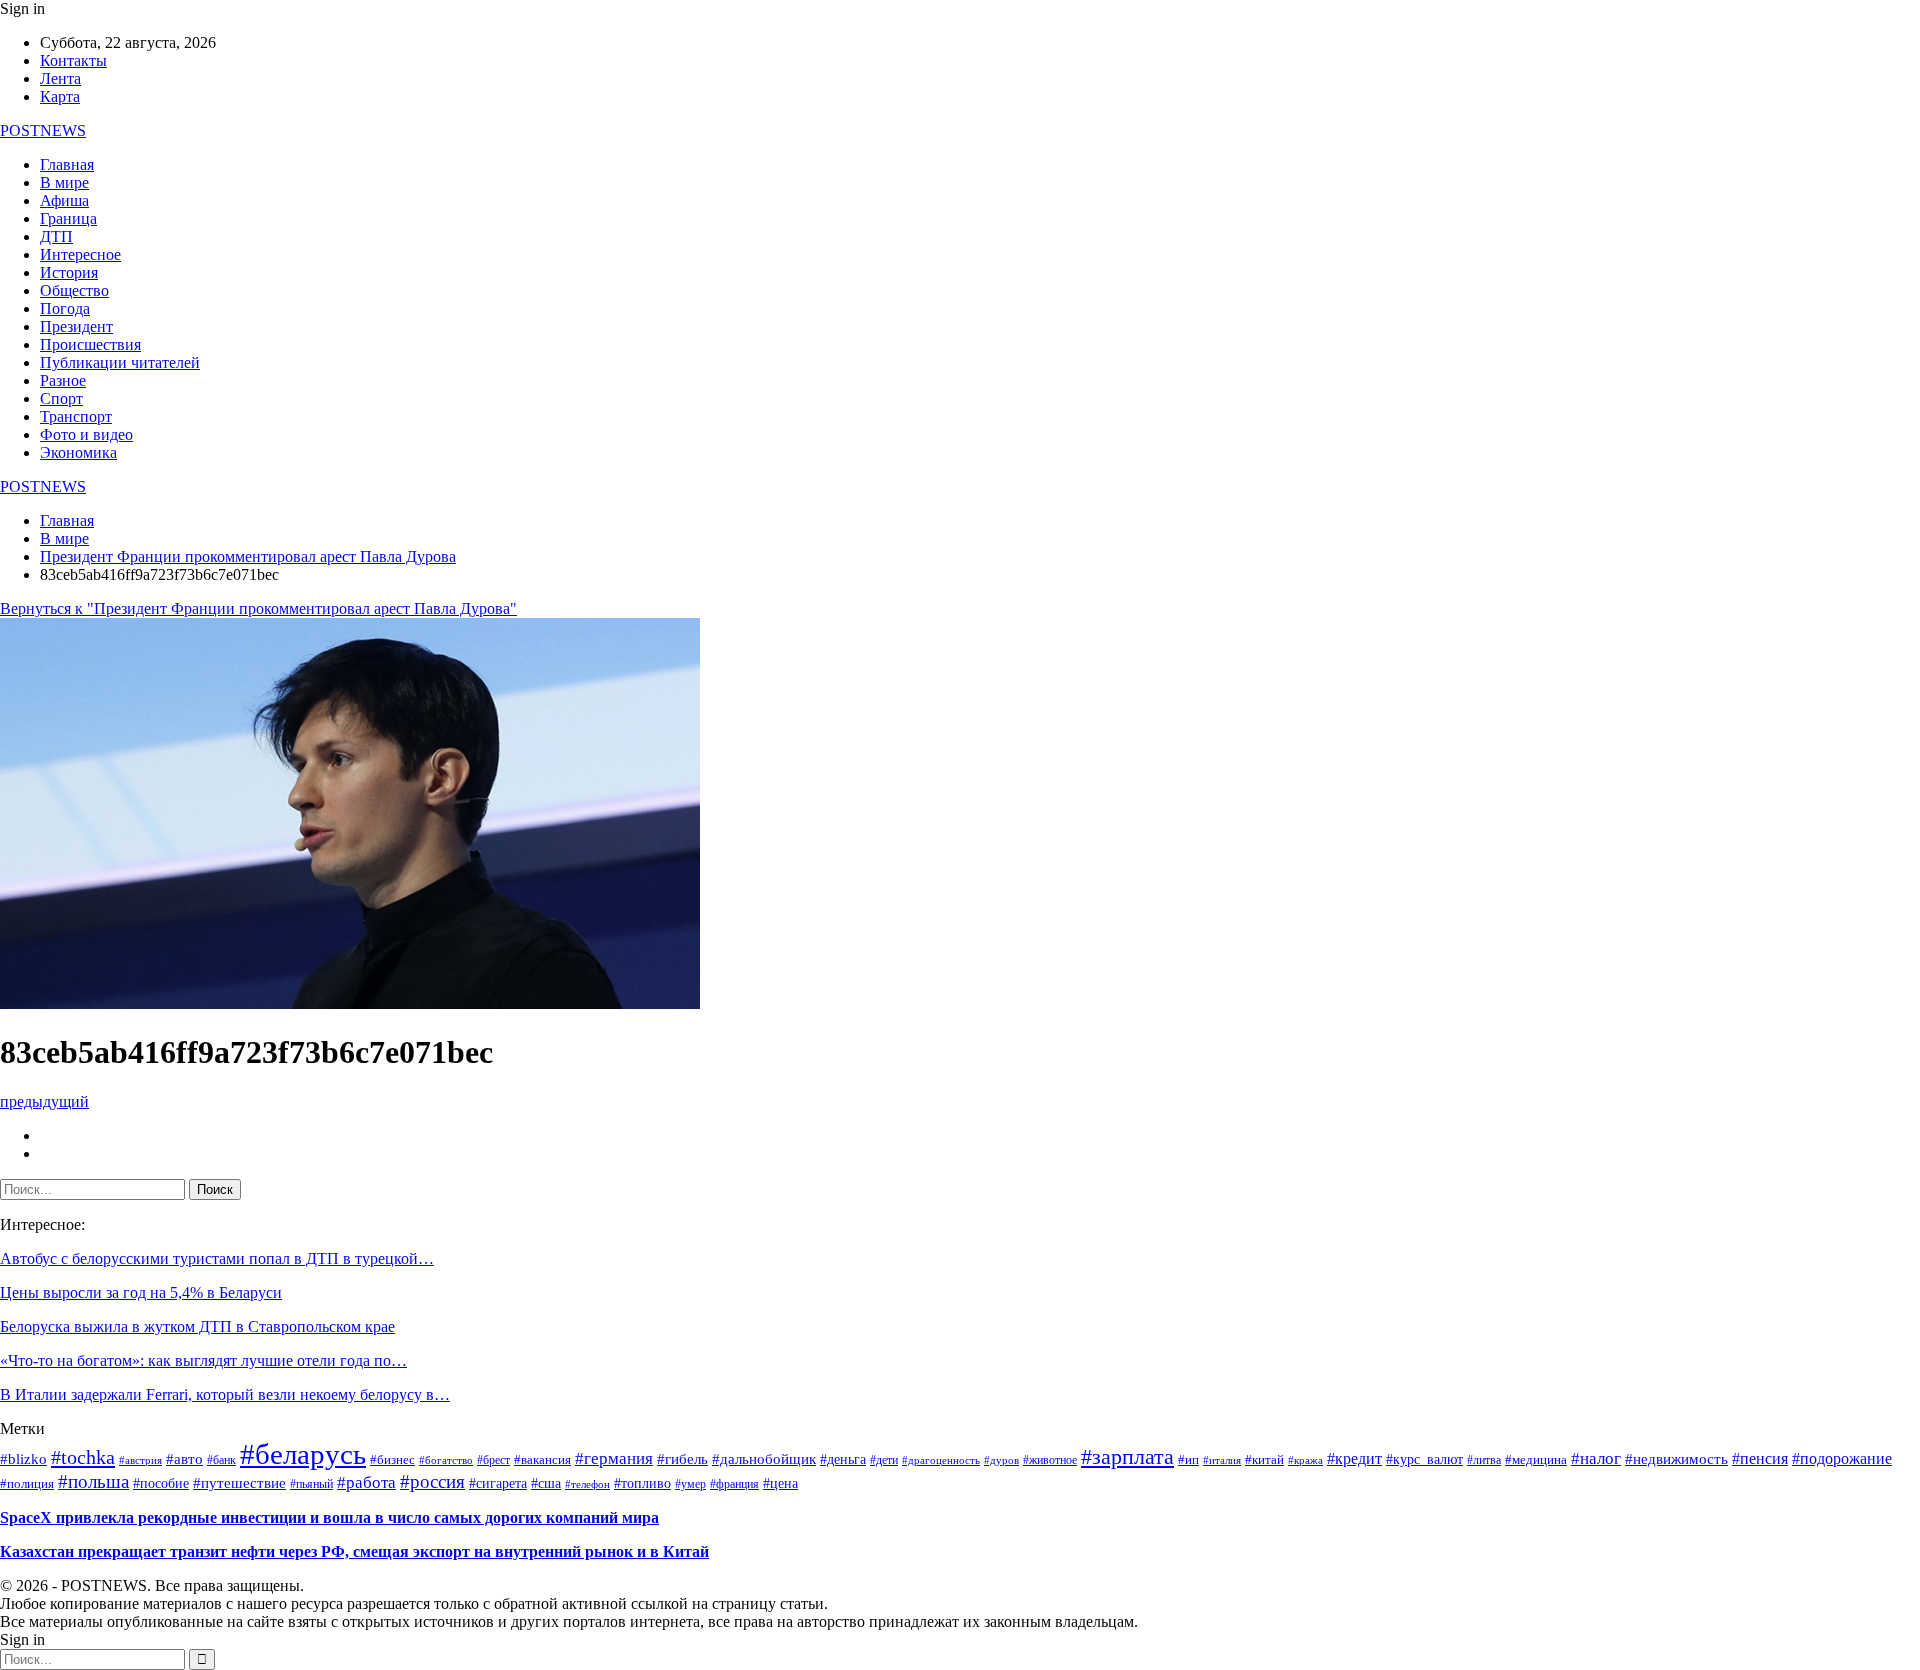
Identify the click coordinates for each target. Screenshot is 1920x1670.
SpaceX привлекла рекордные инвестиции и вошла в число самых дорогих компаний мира (329, 1517)
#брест (493, 1460)
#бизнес (392, 1460)
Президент (76, 326)
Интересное (80, 254)
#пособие (161, 1483)
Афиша (64, 200)
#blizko (23, 1459)
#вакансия (542, 1460)
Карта (60, 96)
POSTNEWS (43, 130)
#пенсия (1760, 1458)
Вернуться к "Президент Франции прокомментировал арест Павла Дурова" (258, 608)
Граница (68, 218)
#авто (184, 1459)
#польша (93, 1481)
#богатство (446, 1460)
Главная (67, 164)
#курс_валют (1424, 1459)
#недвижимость (1676, 1459)
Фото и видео (86, 434)
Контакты (73, 60)
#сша (546, 1483)
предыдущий (44, 1101)
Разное (63, 380)
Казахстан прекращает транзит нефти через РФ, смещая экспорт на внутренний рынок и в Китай (354, 1551)
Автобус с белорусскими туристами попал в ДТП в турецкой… (217, 1258)
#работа (366, 1482)
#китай (1264, 1460)
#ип (1188, 1460)
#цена (780, 1483)
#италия (1222, 1460)
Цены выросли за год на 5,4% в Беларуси (141, 1292)
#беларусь (303, 1454)
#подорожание (1842, 1458)
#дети (884, 1460)
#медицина (1536, 1460)
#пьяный (311, 1484)
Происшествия (90, 344)
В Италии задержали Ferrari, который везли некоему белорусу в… (225, 1394)
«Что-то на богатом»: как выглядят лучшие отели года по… (203, 1360)
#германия (614, 1458)
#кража (1305, 1460)
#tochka (83, 1457)
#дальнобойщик (764, 1459)
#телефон (587, 1484)
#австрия (140, 1460)
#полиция (27, 1484)
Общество (74, 290)
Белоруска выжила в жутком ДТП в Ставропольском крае (197, 1326)
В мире (64, 182)
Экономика (78, 452)
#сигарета (498, 1483)
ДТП (56, 236)
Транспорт (76, 416)
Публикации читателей (120, 362)
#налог (1596, 1458)
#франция (734, 1484)
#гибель (682, 1459)
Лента (60, 78)
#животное (1050, 1460)
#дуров (1001, 1460)
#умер (690, 1484)
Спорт (61, 398)
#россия (432, 1481)
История (69, 272)
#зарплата (1127, 1456)
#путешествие (239, 1483)
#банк (221, 1460)
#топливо (642, 1483)
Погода (65, 308)
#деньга (843, 1459)
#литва (1484, 1460)
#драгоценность (941, 1460)
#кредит (1354, 1459)
